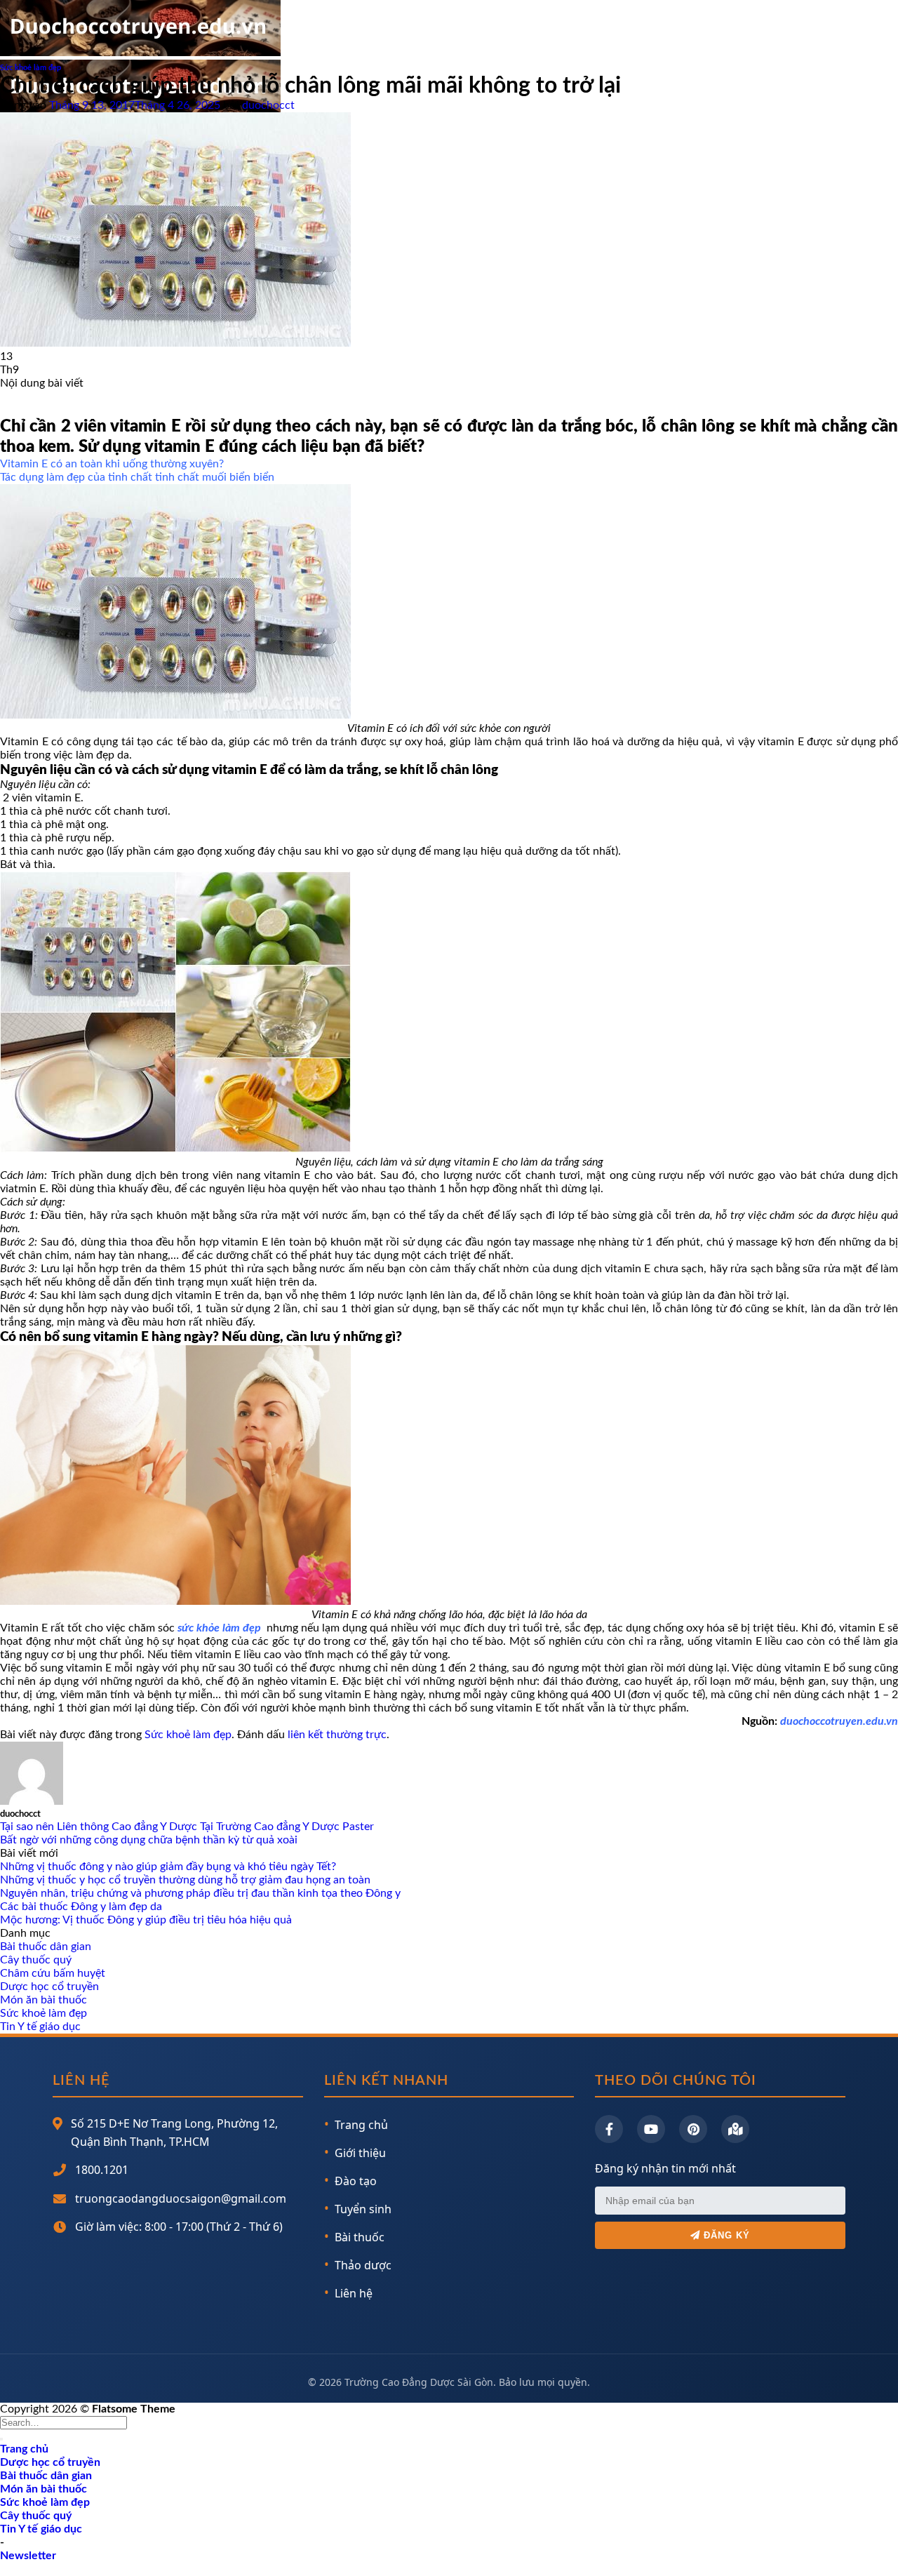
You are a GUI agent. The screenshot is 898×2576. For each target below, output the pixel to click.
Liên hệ (354, 2293)
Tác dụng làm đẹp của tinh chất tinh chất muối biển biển (137, 477)
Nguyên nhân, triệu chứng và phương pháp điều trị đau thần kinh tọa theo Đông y (200, 1893)
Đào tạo (356, 2181)
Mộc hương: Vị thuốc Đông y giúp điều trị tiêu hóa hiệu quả (146, 1920)
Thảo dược (363, 2265)
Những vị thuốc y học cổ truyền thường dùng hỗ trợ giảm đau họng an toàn (185, 1880)
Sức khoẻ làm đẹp (31, 68)
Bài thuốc (360, 2237)
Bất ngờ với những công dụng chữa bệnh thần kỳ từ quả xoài (149, 1840)
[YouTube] (651, 2129)
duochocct (268, 105)
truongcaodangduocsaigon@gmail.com (181, 2198)
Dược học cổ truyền (49, 1987)
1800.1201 (102, 2170)
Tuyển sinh (363, 2209)
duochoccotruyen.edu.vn (839, 1721)
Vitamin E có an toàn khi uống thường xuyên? (112, 464)
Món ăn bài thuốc (43, 2000)
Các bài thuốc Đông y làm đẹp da (81, 1907)
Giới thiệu (360, 2153)
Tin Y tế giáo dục (40, 2027)
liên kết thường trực (337, 1735)
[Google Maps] (735, 2129)
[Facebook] (609, 2129)
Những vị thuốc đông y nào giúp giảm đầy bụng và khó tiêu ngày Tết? (168, 1867)
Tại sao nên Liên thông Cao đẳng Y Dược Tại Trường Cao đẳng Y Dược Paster (187, 1827)
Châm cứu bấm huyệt (53, 1973)
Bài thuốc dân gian (46, 1947)
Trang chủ (361, 2125)
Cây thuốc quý (36, 1960)
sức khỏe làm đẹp (221, 1628)
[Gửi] (1, 2439)
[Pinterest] (693, 2129)
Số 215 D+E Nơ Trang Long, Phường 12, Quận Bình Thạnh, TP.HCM (174, 2133)
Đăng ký (725, 2235)
